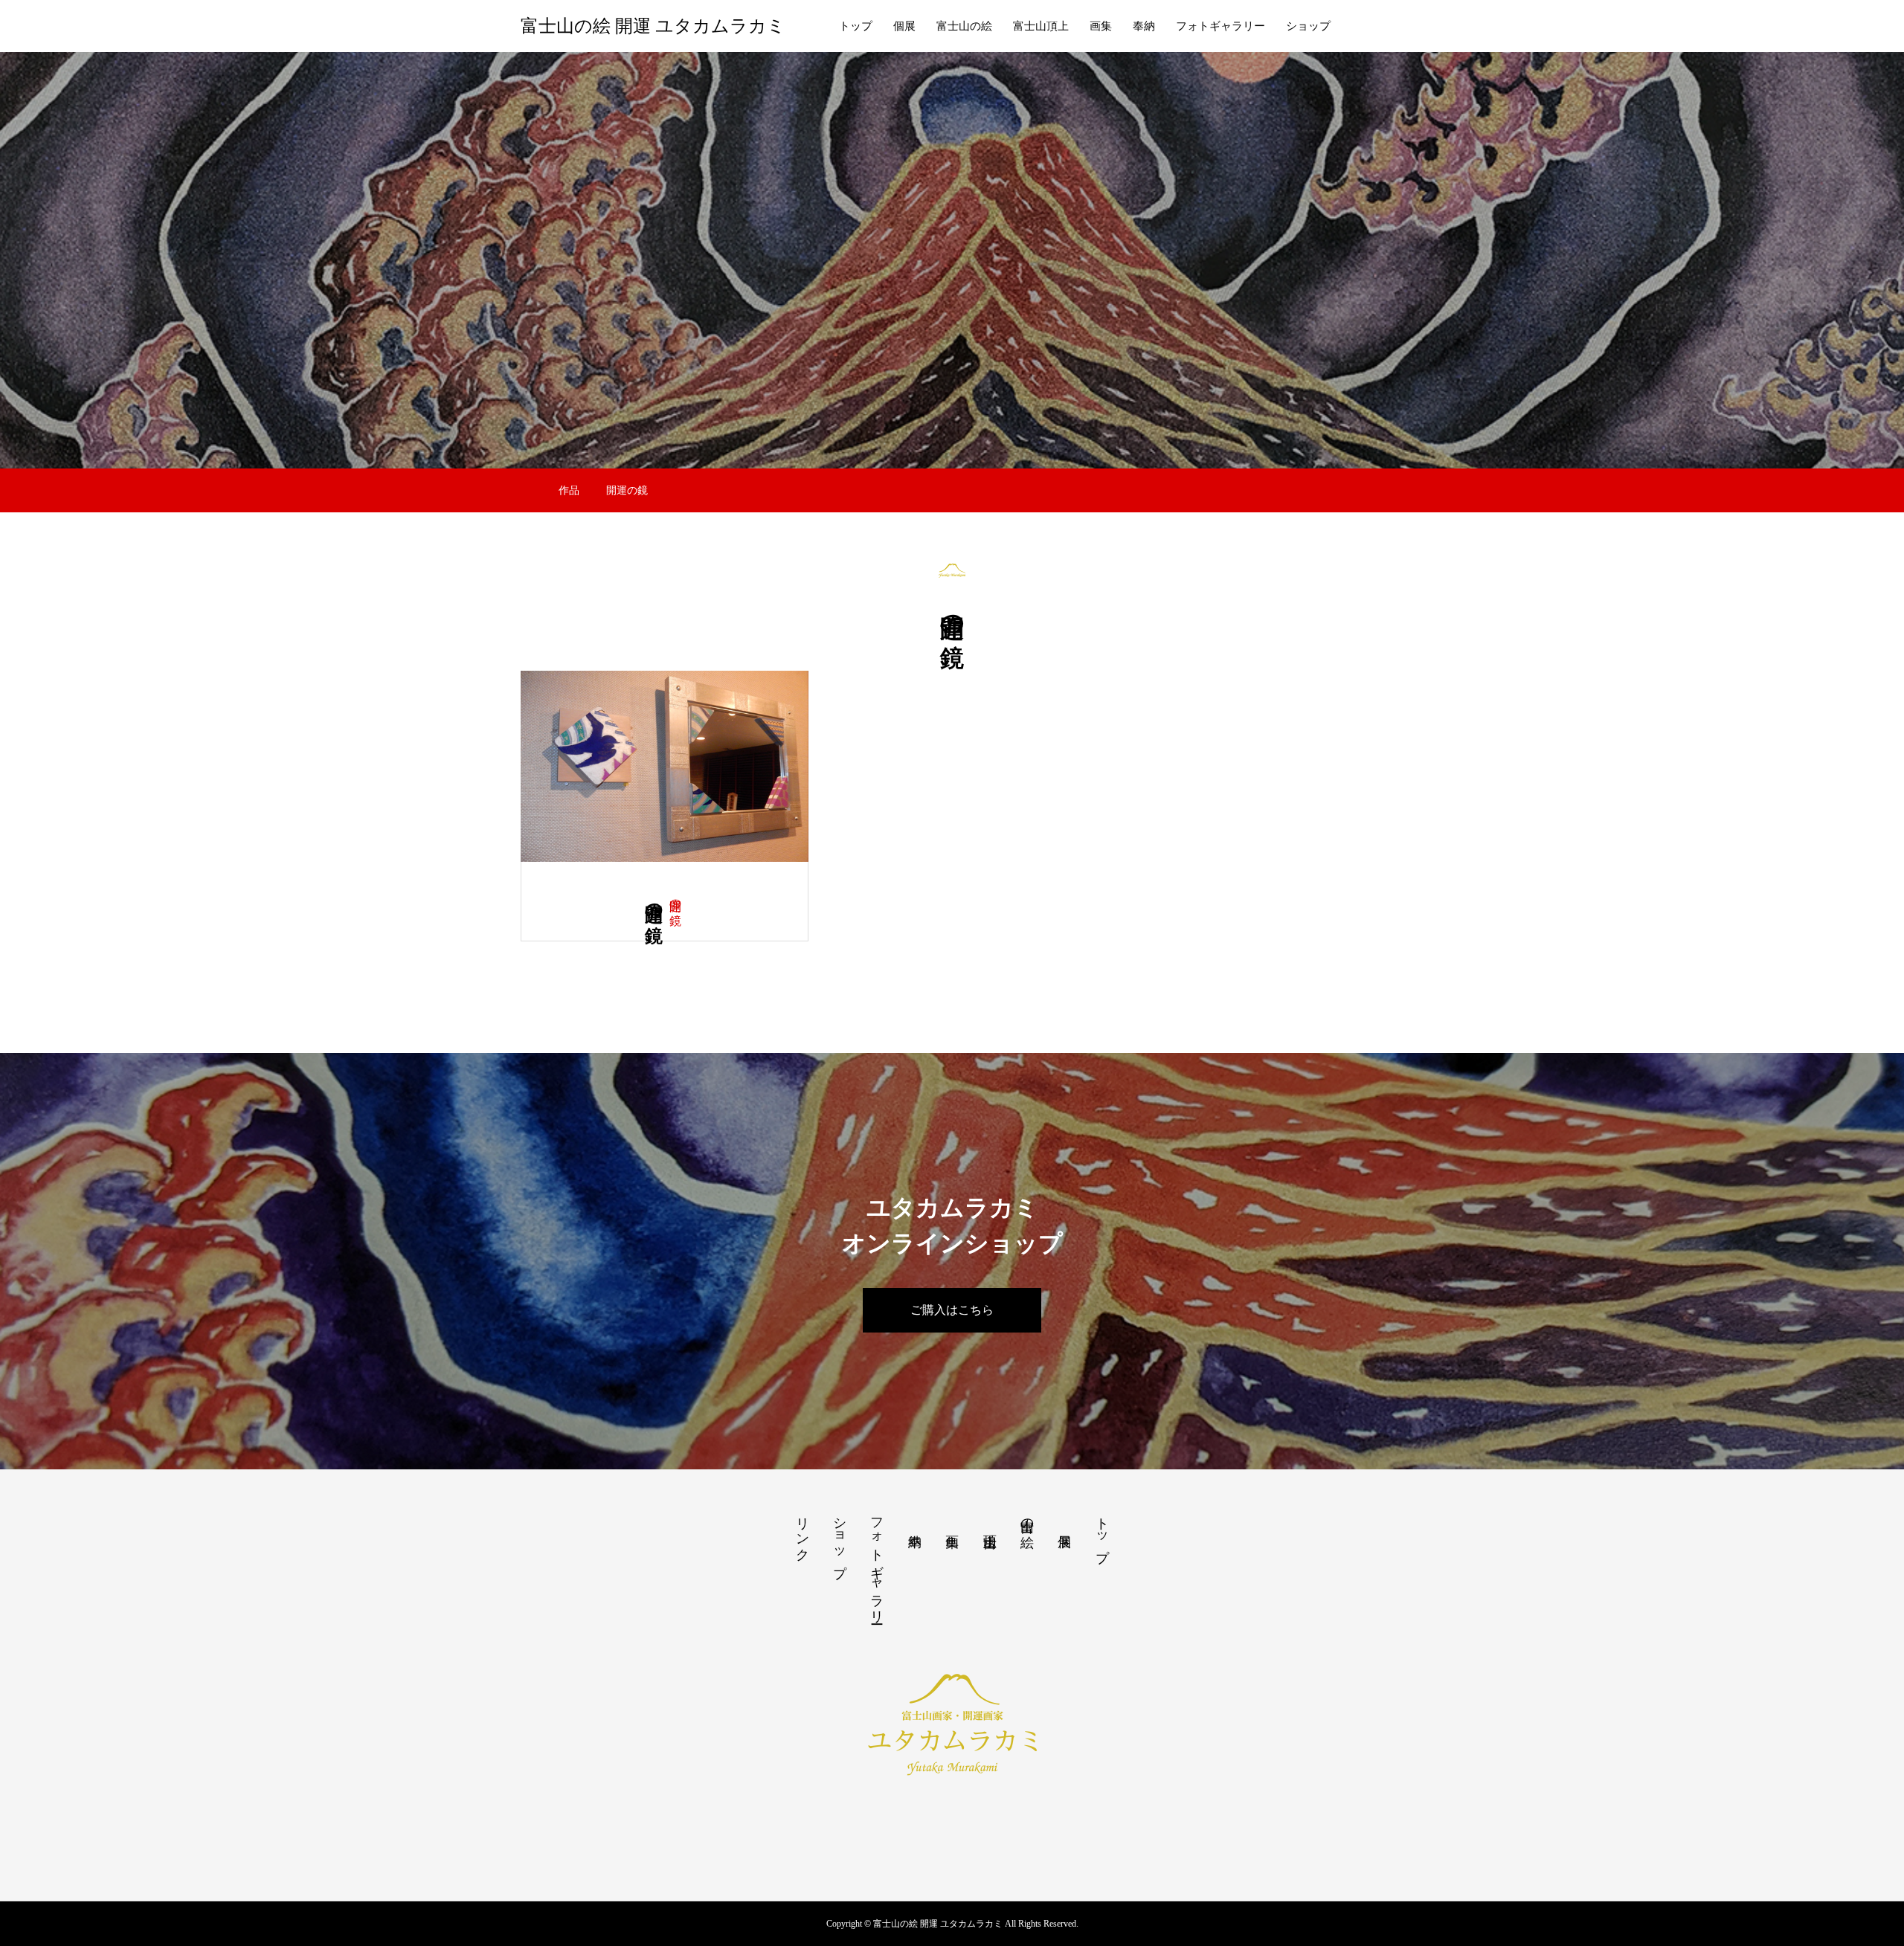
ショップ (1308, 26)
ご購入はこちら (952, 1310)
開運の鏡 (676, 898)
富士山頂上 (1041, 26)
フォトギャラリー (1220, 26)
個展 (904, 26)
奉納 (1144, 26)
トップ (856, 26)
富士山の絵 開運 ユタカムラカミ (653, 26)
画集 (1101, 26)
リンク (803, 1531)
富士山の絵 (964, 26)
